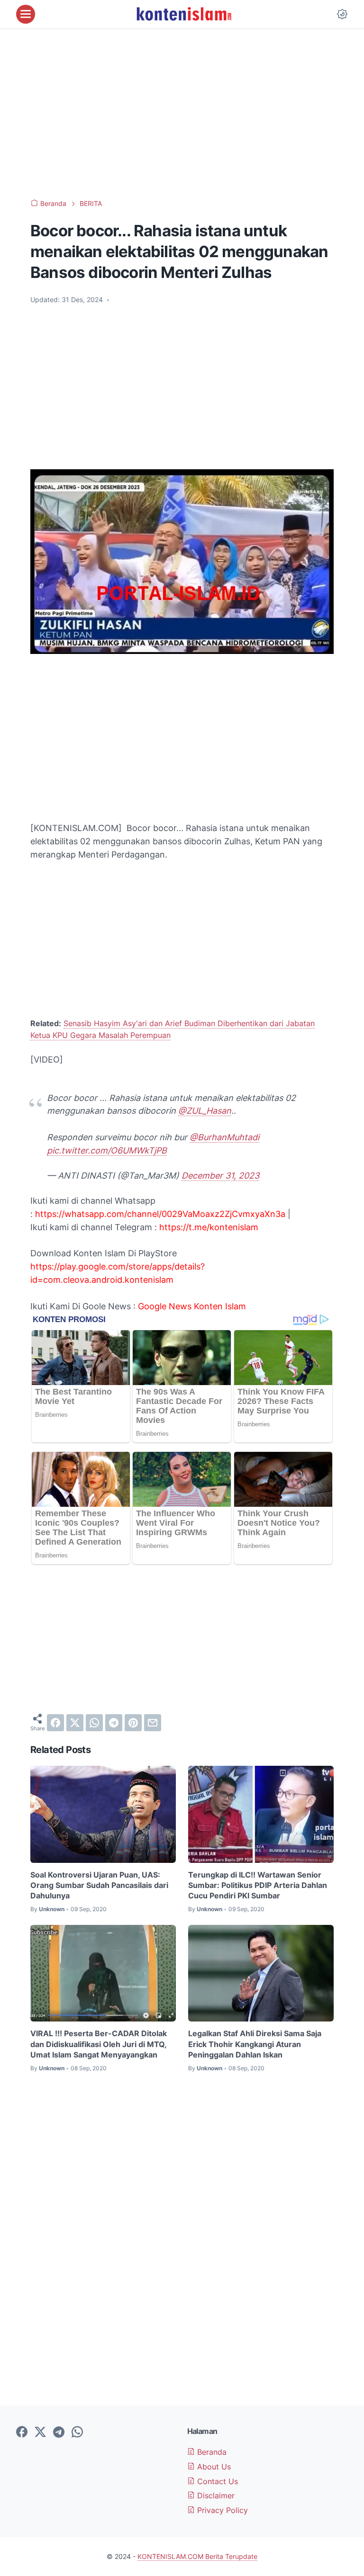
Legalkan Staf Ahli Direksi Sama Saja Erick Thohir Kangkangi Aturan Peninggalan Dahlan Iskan (255, 2044)
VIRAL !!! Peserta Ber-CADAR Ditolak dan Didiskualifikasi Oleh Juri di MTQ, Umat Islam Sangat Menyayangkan (99, 2044)
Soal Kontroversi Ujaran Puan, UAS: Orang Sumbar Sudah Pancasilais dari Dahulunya (99, 1885)
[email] (153, 1723)
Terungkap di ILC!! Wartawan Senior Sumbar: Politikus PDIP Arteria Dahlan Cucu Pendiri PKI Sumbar (258, 1885)
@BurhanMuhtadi (224, 1137)
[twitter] (75, 1723)
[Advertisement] (182, 114)
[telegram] (114, 1723)
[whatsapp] (94, 1723)
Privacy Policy (221, 2510)
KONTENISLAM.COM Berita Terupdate (197, 2556)
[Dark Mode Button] (342, 14)
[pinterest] (133, 1723)
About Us (213, 2467)
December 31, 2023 (220, 1176)
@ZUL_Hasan (205, 1111)
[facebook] (55, 1723)
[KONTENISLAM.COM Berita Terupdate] (183, 14)
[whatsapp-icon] (77, 2433)
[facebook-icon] (22, 2433)
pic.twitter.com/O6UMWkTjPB (107, 1150)
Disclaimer (215, 2495)
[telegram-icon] (59, 2433)
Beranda (211, 2452)
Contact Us (216, 2481)
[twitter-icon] (40, 2433)
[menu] (26, 14)
